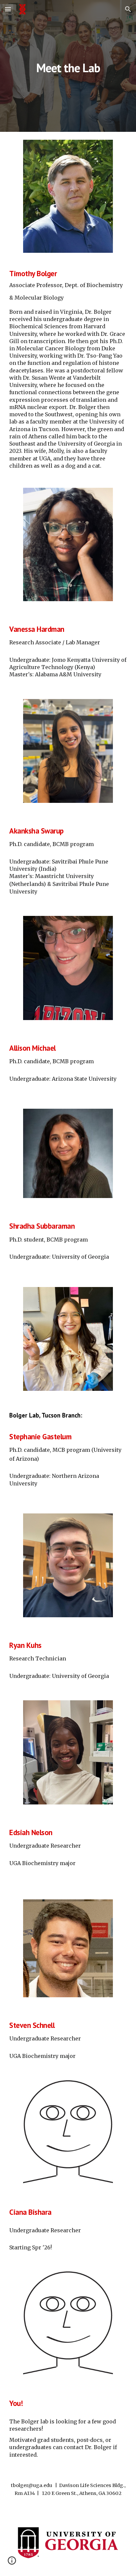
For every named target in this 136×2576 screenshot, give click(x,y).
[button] (8, 9)
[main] (68, 66)
